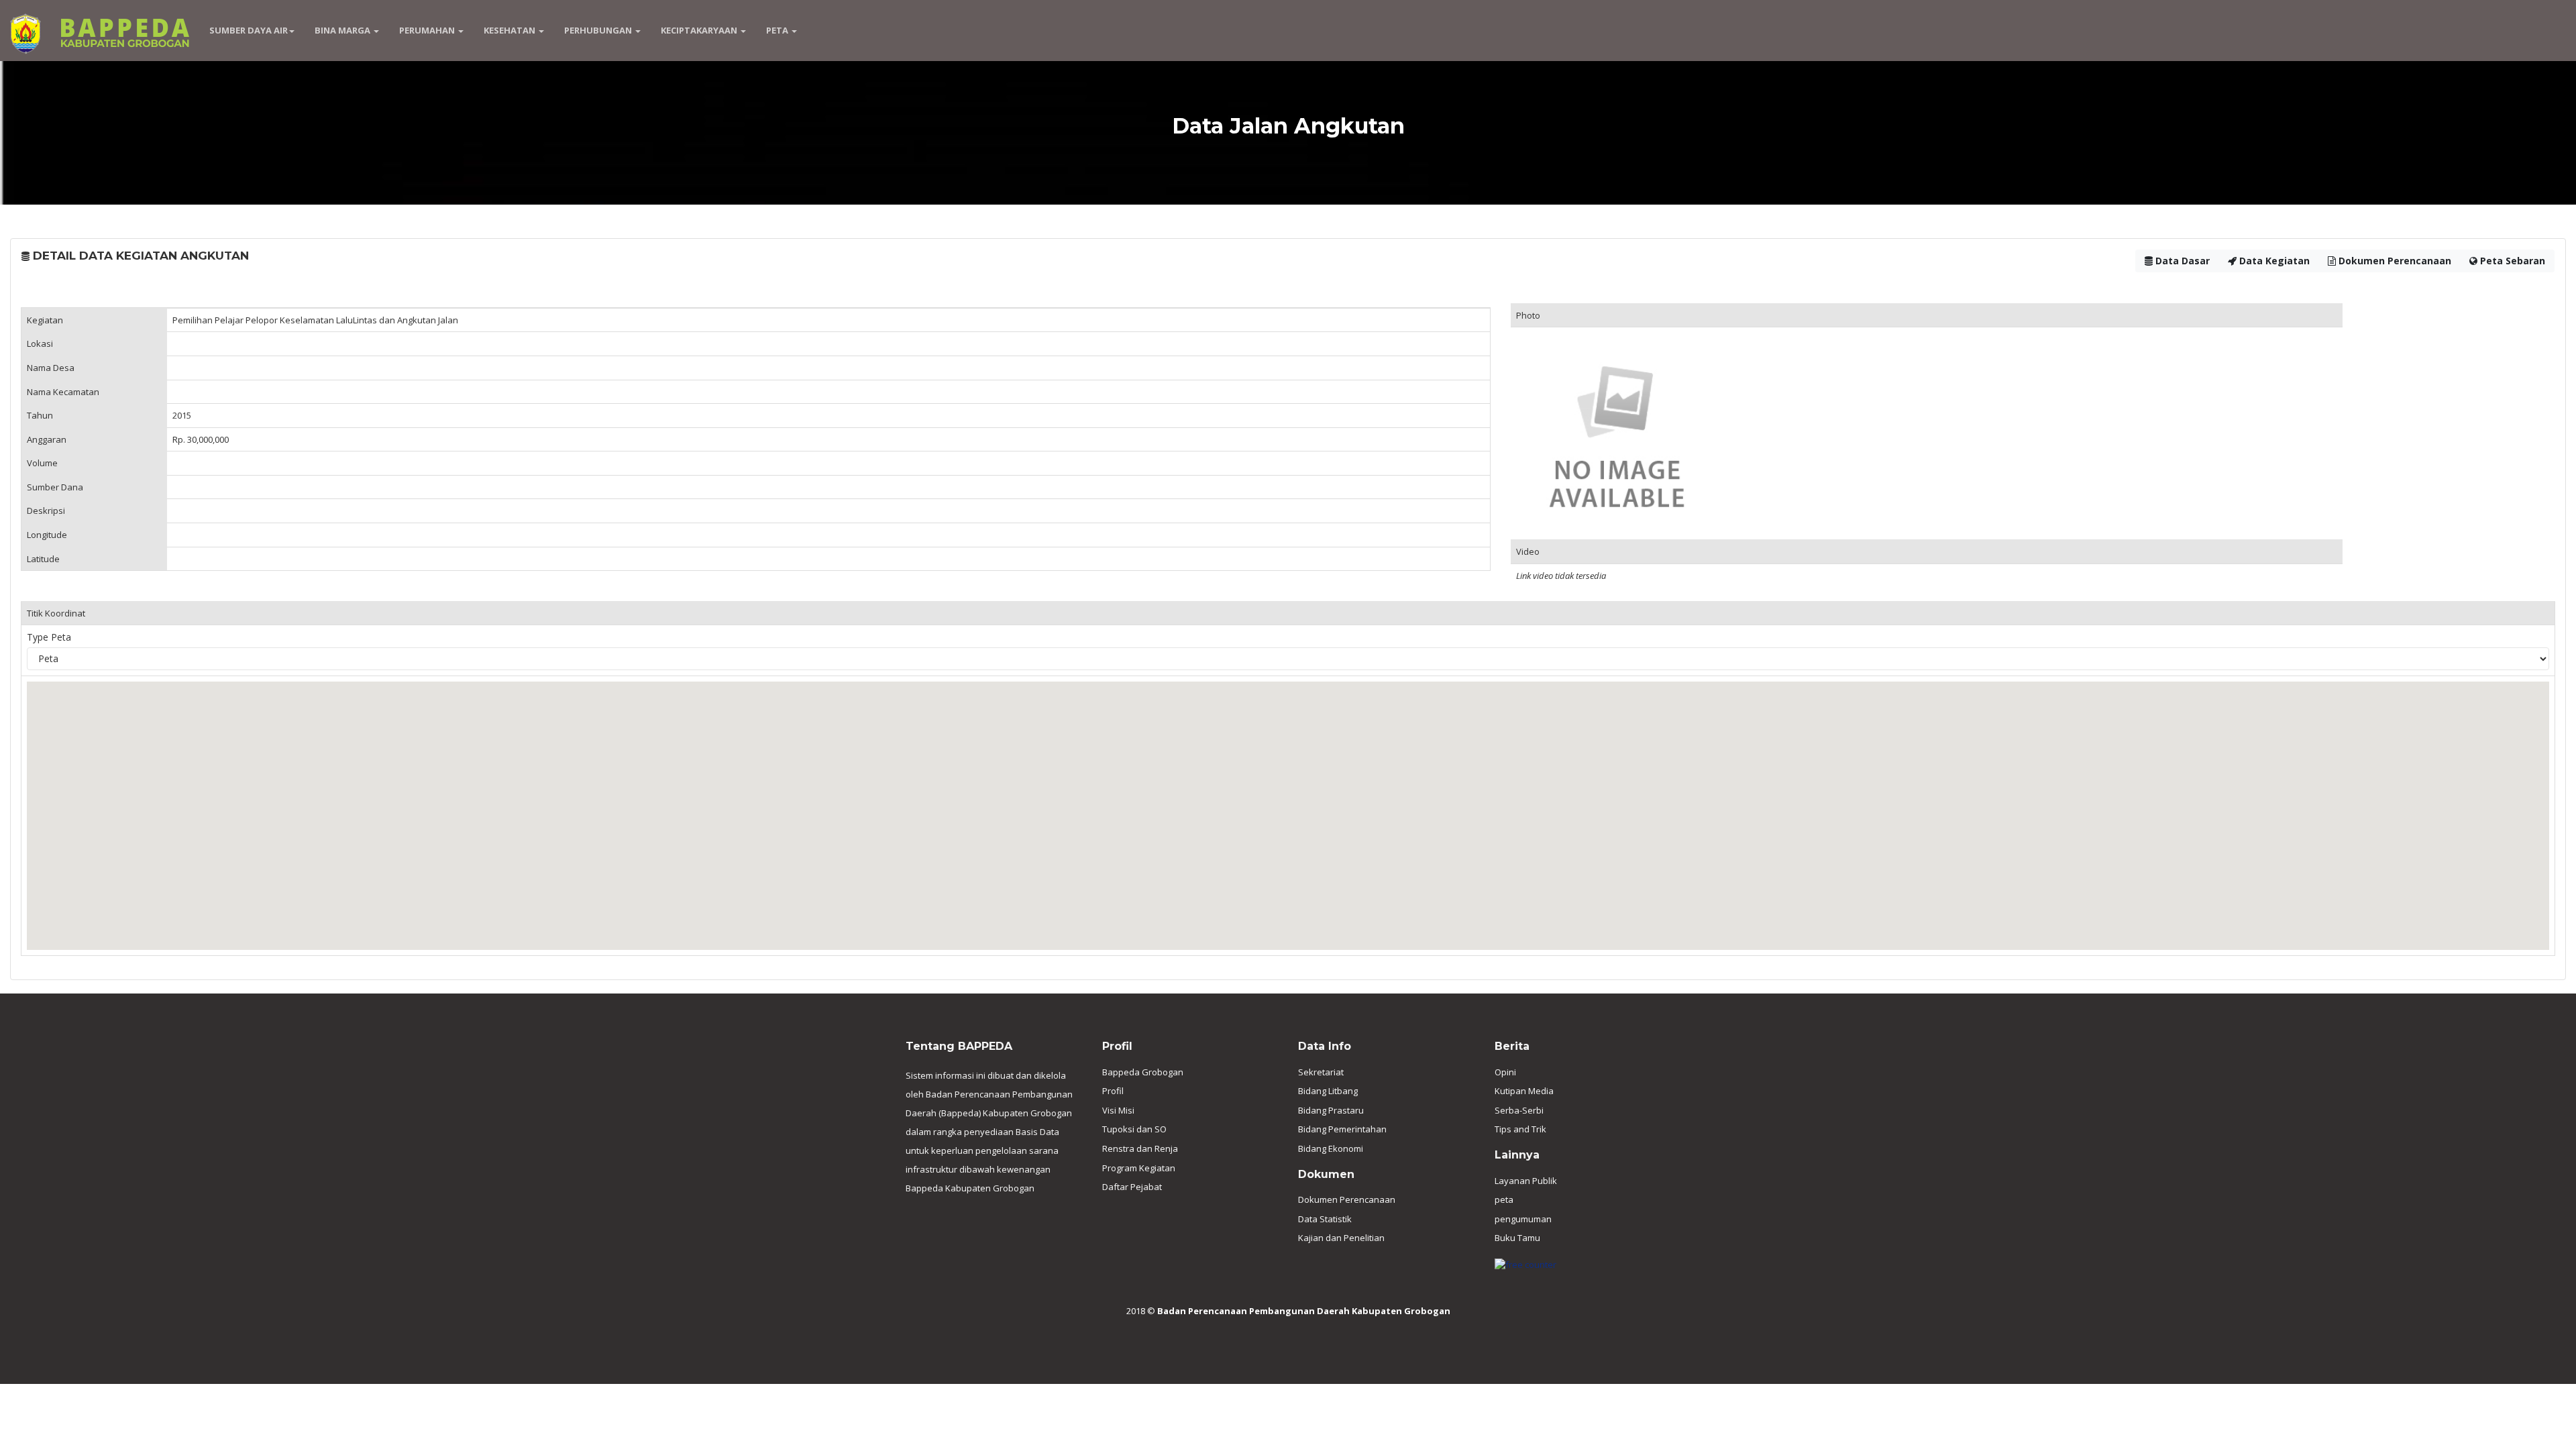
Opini (1505, 1072)
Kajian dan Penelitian (1341, 1238)
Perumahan (428, 30)
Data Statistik (1325, 1219)
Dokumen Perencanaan (2394, 261)
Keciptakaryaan (700, 30)
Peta (778, 30)
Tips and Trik (1520, 1129)
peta (1504, 1199)
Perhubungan (599, 30)
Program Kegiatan (1139, 1168)
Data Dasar (2181, 261)
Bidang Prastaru (1331, 1110)
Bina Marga (343, 30)
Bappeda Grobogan (1143, 1072)
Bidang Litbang (1328, 1091)
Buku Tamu (1517, 1238)
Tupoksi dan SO (1134, 1129)
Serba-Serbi (1519, 1110)
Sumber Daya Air (249, 30)
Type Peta (49, 637)
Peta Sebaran (2511, 261)
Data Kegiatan (2273, 261)
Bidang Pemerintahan (1342, 1129)
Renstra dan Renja (1140, 1148)
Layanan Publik (1526, 1181)
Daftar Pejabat (1132, 1187)
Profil (1113, 1091)
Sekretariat (1321, 1072)
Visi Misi (1118, 1110)
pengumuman (1523, 1219)
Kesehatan (511, 30)
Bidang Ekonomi (1331, 1148)
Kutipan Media (1524, 1091)
